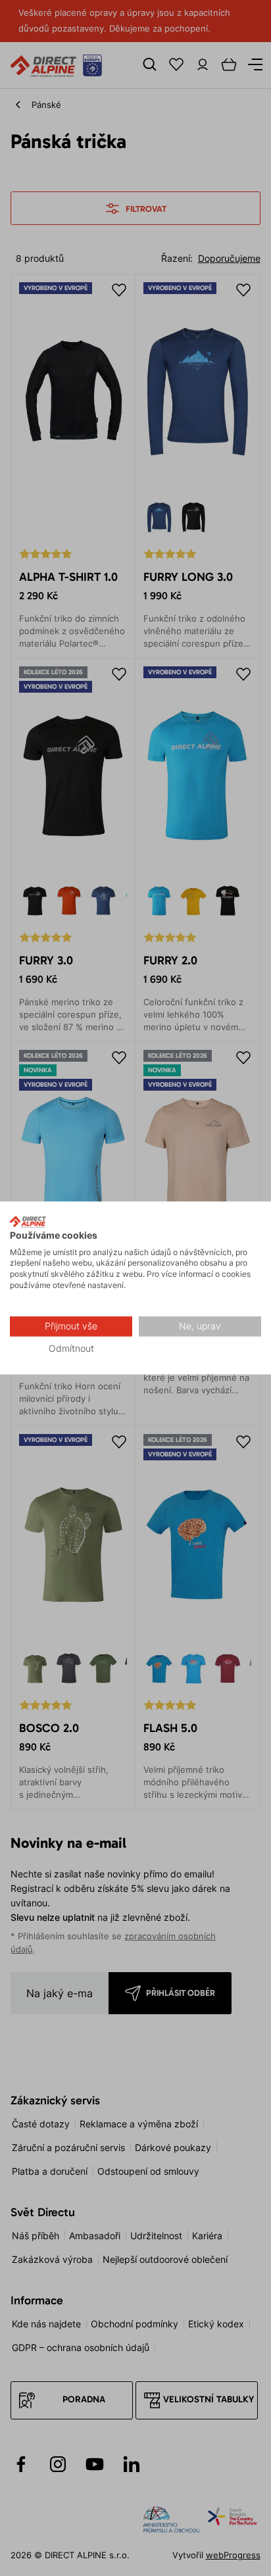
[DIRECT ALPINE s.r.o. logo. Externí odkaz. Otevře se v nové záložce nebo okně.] (28, 1222)
